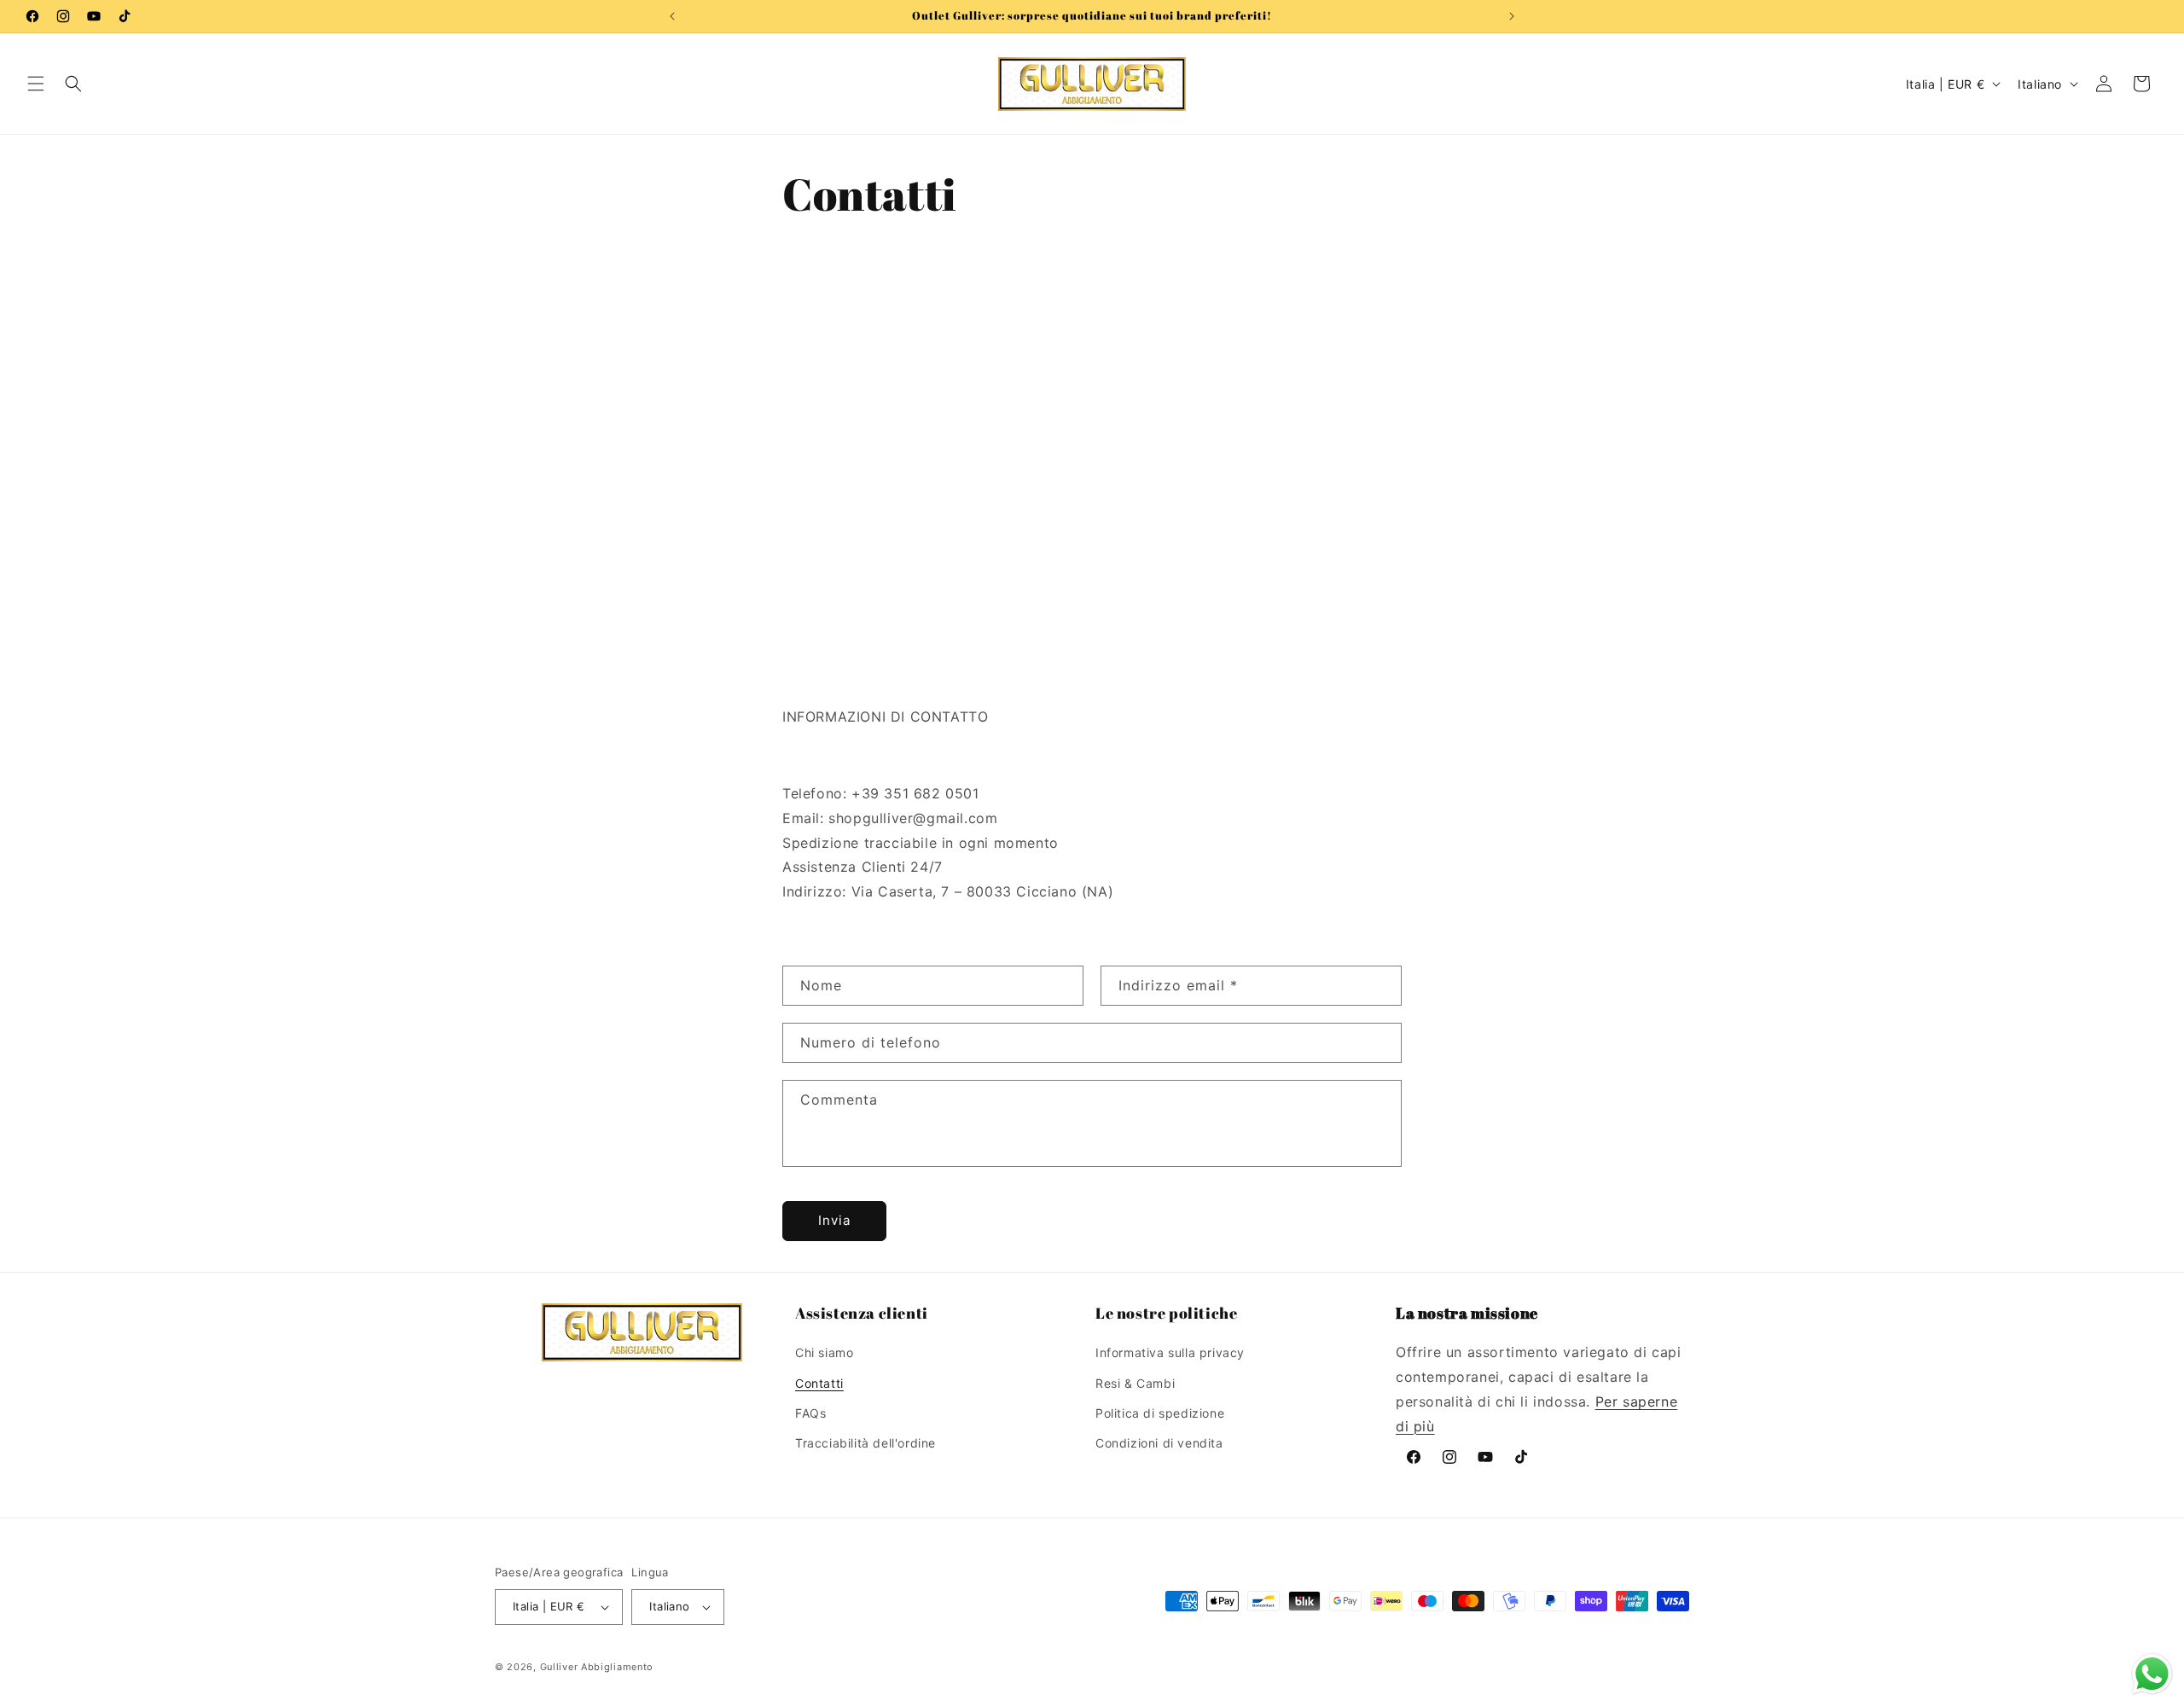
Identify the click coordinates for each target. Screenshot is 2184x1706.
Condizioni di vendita (1159, 1443)
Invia (834, 1220)
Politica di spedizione (1160, 1413)
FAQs (810, 1413)
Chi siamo (824, 1352)
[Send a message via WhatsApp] (2152, 1674)
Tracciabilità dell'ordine (865, 1443)
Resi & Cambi (1135, 1383)
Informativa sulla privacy (1170, 1352)
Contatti (819, 1383)
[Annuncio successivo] (1512, 16)
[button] (36, 84)
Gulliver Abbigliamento (597, 1667)
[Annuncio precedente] (672, 16)
